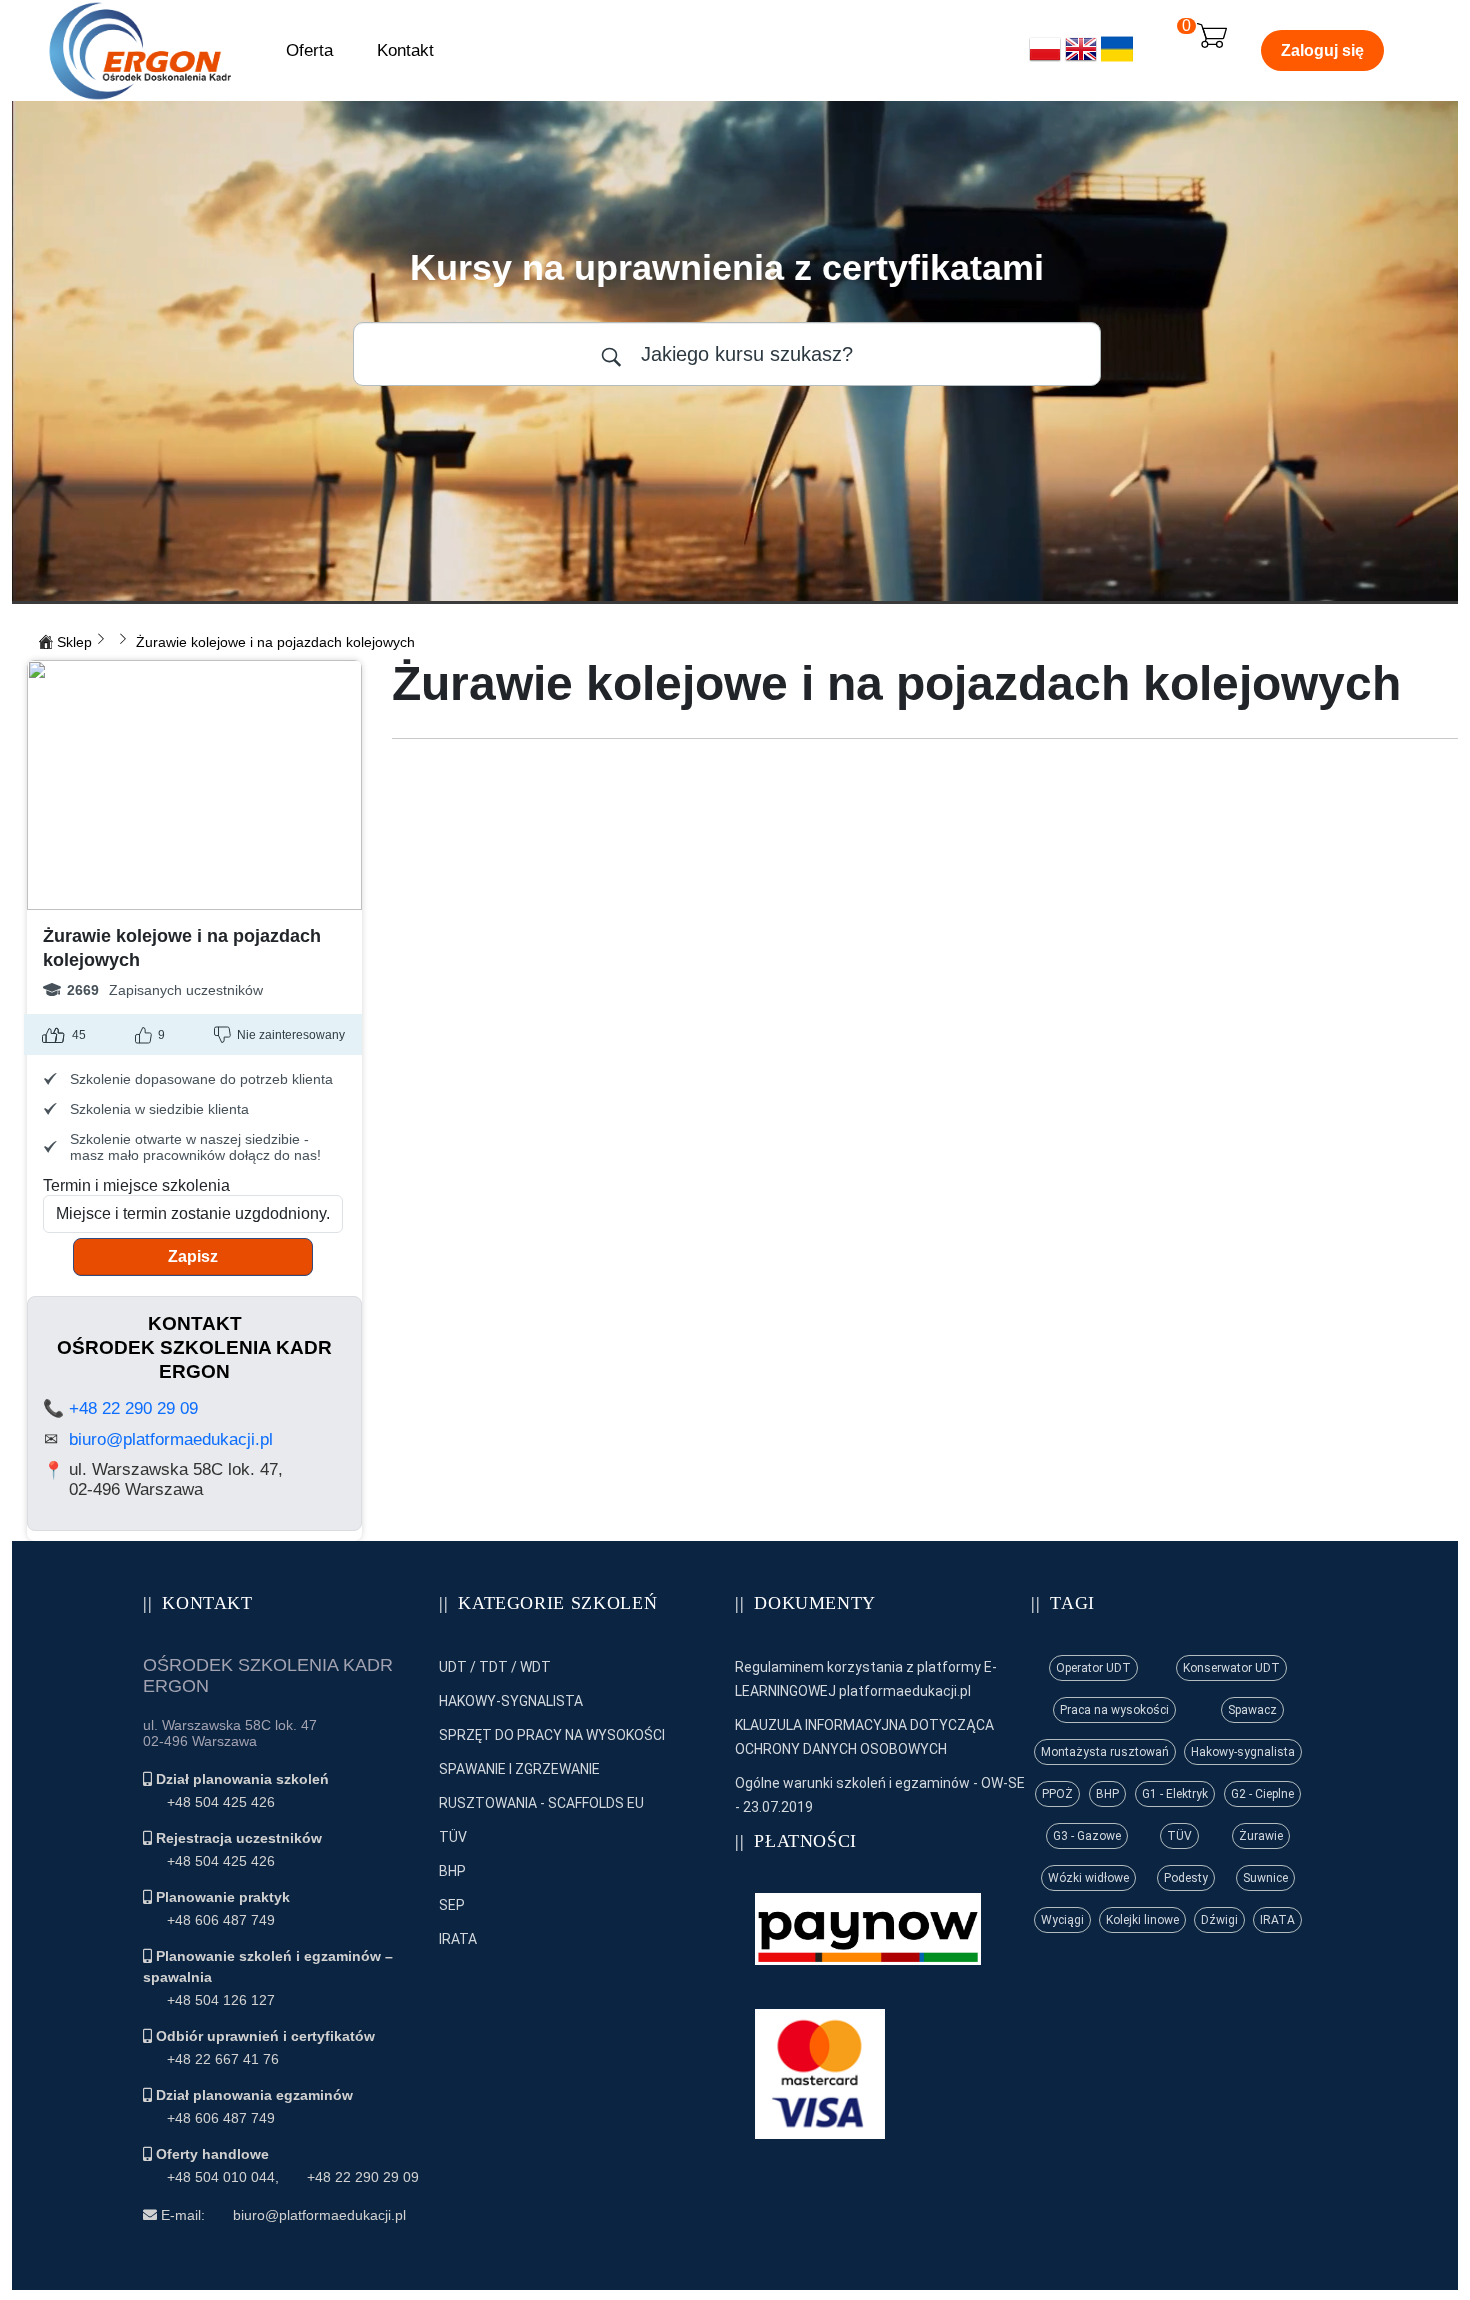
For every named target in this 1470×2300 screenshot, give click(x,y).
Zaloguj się (1322, 50)
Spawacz (1252, 1710)
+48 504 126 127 (221, 2000)
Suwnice (1265, 1878)
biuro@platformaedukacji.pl (171, 1439)
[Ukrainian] (1117, 59)
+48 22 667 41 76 (223, 2059)
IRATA (458, 1939)
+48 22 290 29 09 (133, 1408)
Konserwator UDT (1231, 1668)
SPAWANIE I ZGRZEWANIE (519, 1769)
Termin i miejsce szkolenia (136, 1185)
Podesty (1186, 1878)
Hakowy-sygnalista (1243, 1752)
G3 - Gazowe (1087, 1836)
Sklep (74, 642)
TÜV (453, 1837)
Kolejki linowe (1142, 1920)
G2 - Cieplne (1262, 1794)
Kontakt (405, 50)
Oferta (309, 50)
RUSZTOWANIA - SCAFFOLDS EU (541, 1803)
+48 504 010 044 (221, 2177)
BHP (452, 1871)
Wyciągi (1062, 1920)
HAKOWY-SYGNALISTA (511, 1701)
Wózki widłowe (1088, 1878)
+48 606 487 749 (221, 1920)
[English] (1081, 59)
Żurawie (1261, 1836)
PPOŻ (1057, 1794)
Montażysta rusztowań (1105, 1752)
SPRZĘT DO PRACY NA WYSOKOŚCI (552, 1735)
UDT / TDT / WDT (495, 1667)
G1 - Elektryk (1175, 1794)
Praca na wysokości (1114, 1710)
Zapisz (193, 1256)
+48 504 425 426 (221, 1802)
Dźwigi (1219, 1920)
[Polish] (1045, 59)
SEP (452, 1905)
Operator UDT (1093, 1668)
